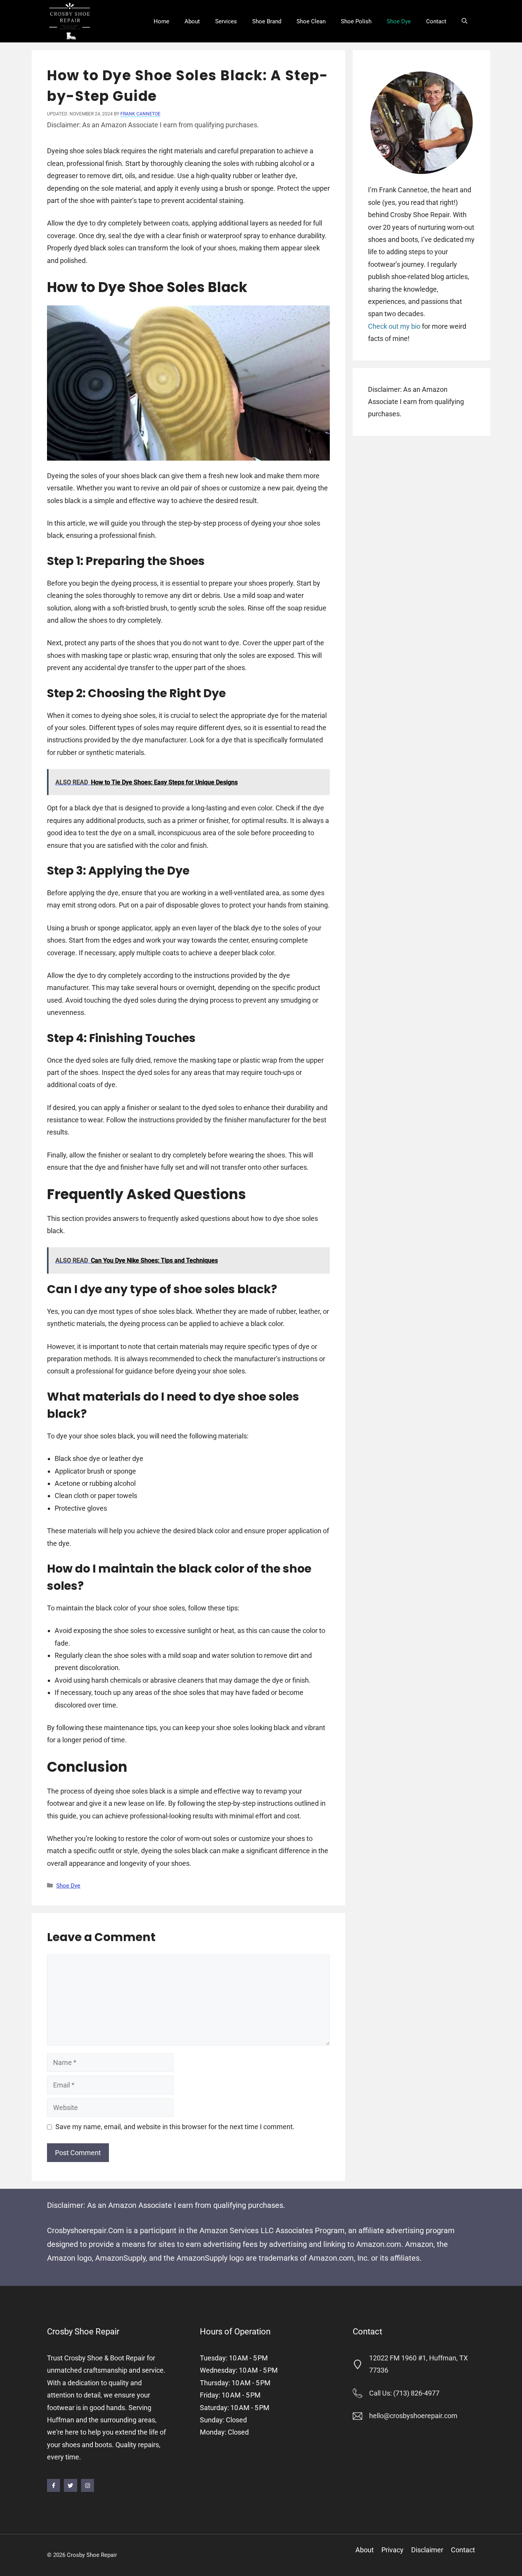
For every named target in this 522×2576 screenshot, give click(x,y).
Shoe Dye (399, 21)
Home (161, 21)
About (192, 21)
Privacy (392, 2550)
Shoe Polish (356, 21)
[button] (464, 21)
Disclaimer (427, 2550)
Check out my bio (394, 326)
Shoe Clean (311, 21)
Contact (436, 21)
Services (226, 21)
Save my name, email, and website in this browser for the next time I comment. (175, 2127)
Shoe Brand (267, 21)
